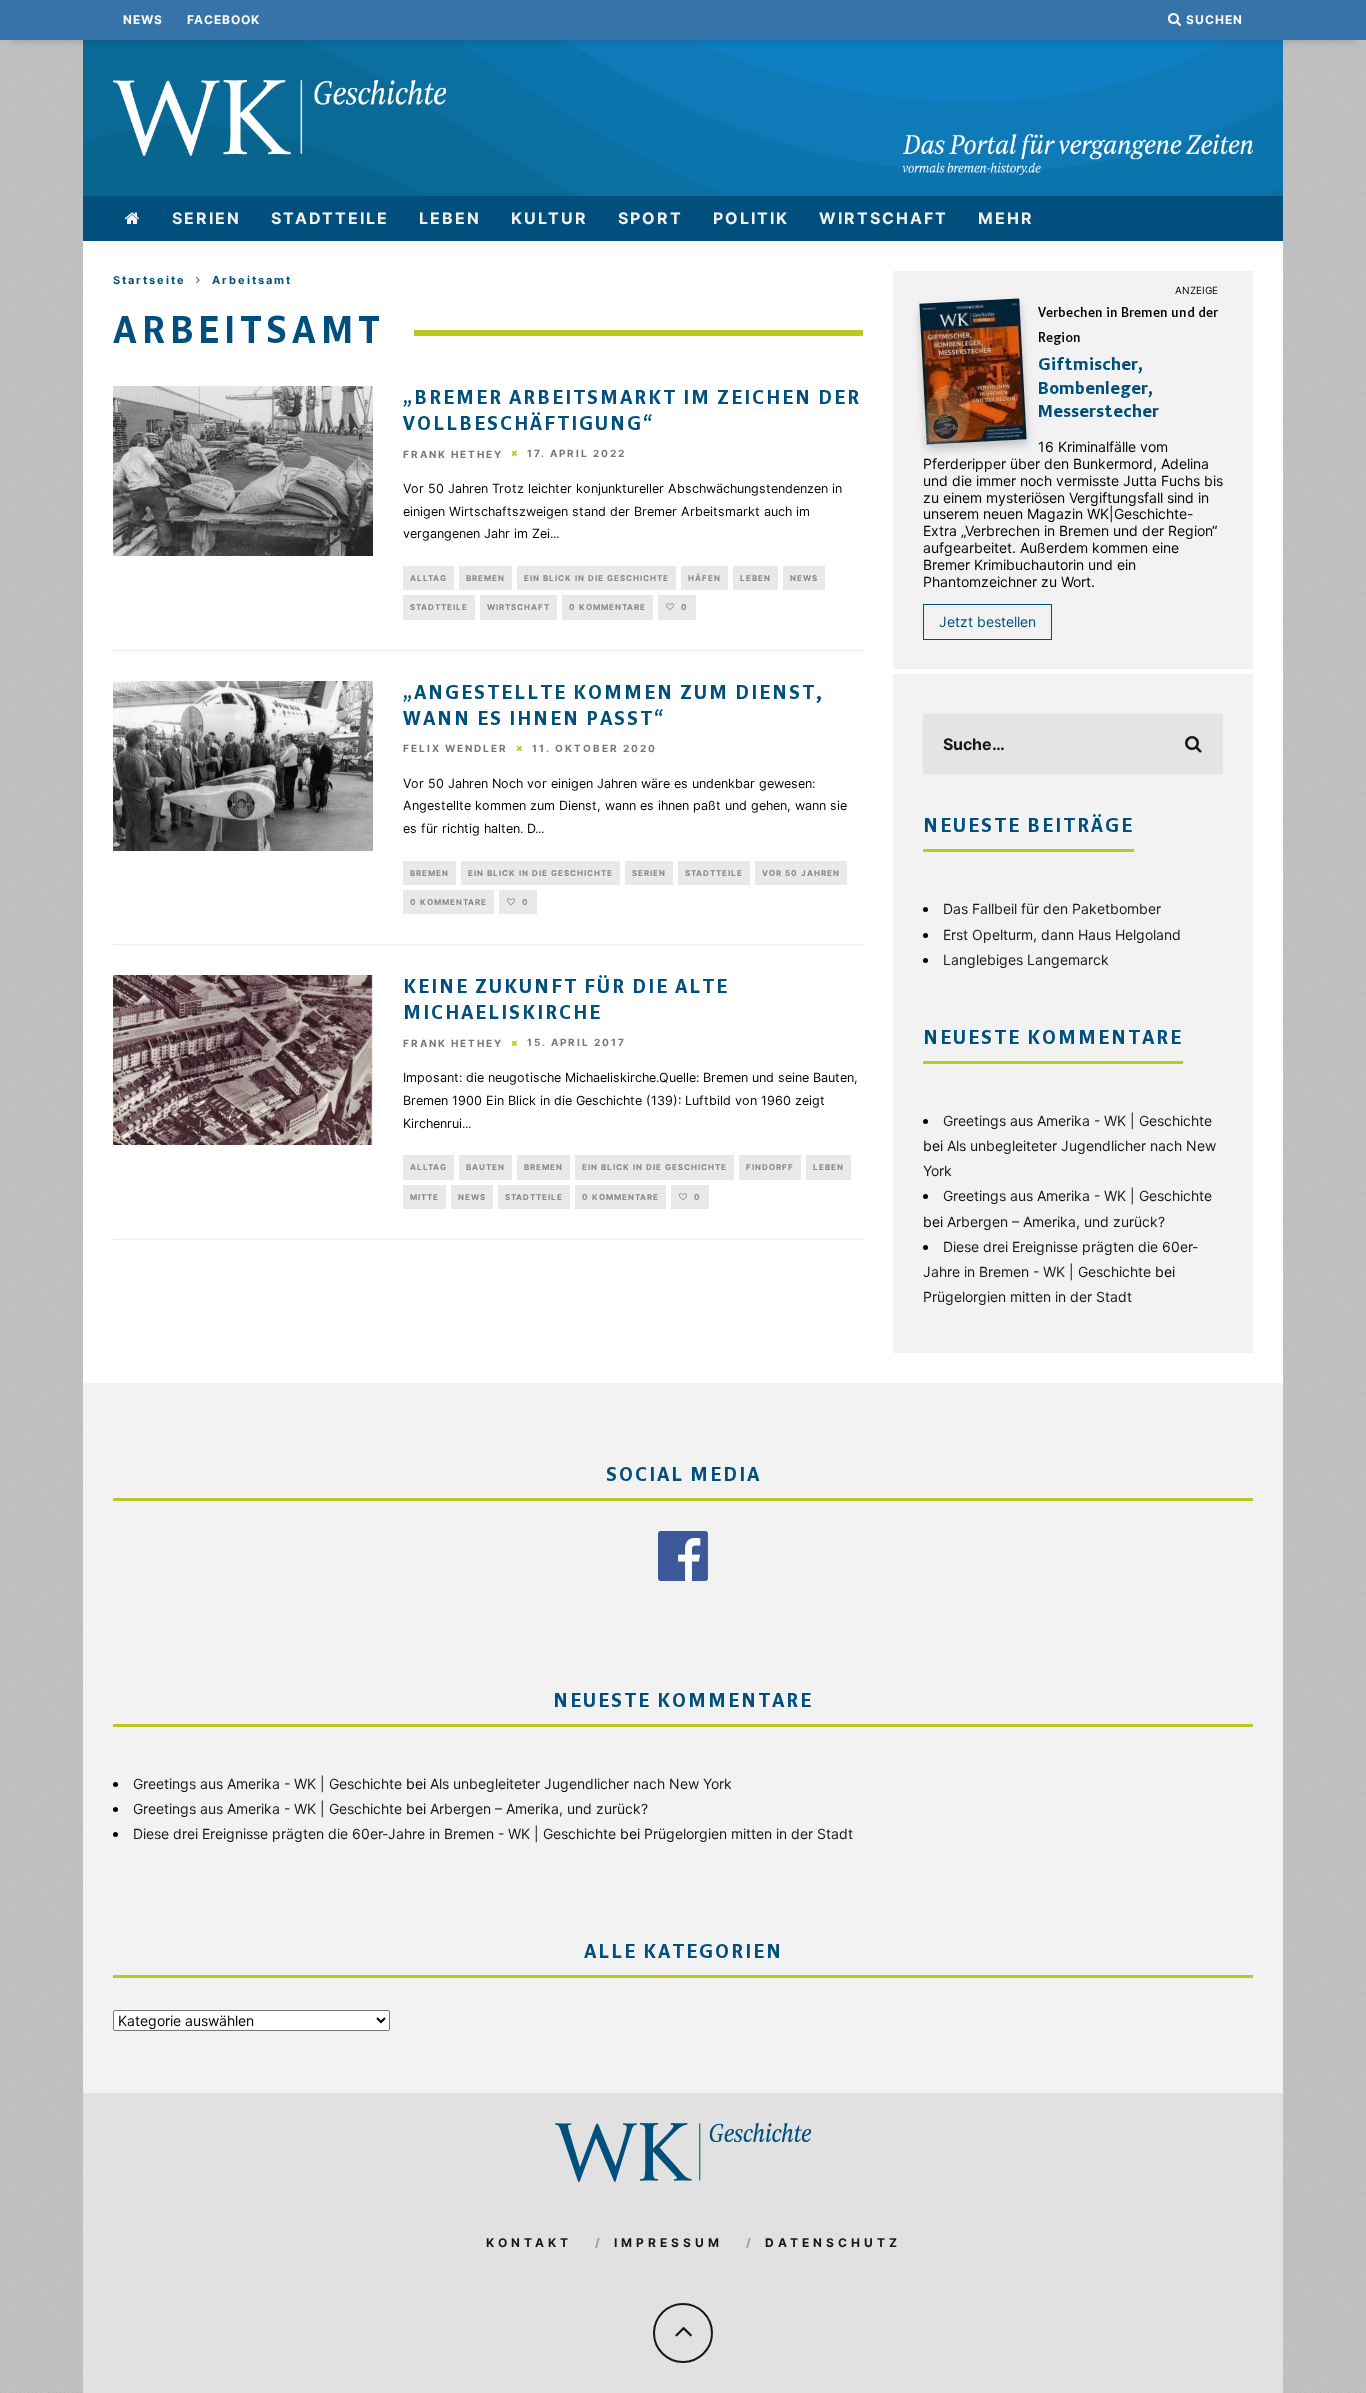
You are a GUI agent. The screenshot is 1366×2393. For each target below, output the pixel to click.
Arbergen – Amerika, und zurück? (1056, 1221)
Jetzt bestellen (987, 621)
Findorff (770, 1167)
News (143, 19)
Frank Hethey (453, 454)
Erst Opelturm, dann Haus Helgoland (1062, 934)
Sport (650, 218)
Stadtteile (330, 218)
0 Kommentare (607, 607)
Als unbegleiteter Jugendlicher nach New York (581, 1783)
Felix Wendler (455, 749)
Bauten (485, 1167)
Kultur (549, 218)
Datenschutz (833, 2242)
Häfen (704, 578)
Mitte (424, 1197)
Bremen (485, 578)
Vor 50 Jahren (801, 873)
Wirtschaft (883, 218)
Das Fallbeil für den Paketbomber (1052, 908)
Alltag (428, 578)
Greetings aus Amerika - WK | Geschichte (1077, 1120)
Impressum (668, 2242)
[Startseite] (133, 218)
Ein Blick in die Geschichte (596, 578)
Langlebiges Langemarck (1026, 959)
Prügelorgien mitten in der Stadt (1027, 1296)
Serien (206, 218)
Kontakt (529, 2242)
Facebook (223, 19)
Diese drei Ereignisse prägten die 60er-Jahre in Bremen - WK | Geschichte (374, 1833)
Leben (450, 218)
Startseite (149, 280)
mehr (1006, 218)
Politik (751, 218)
